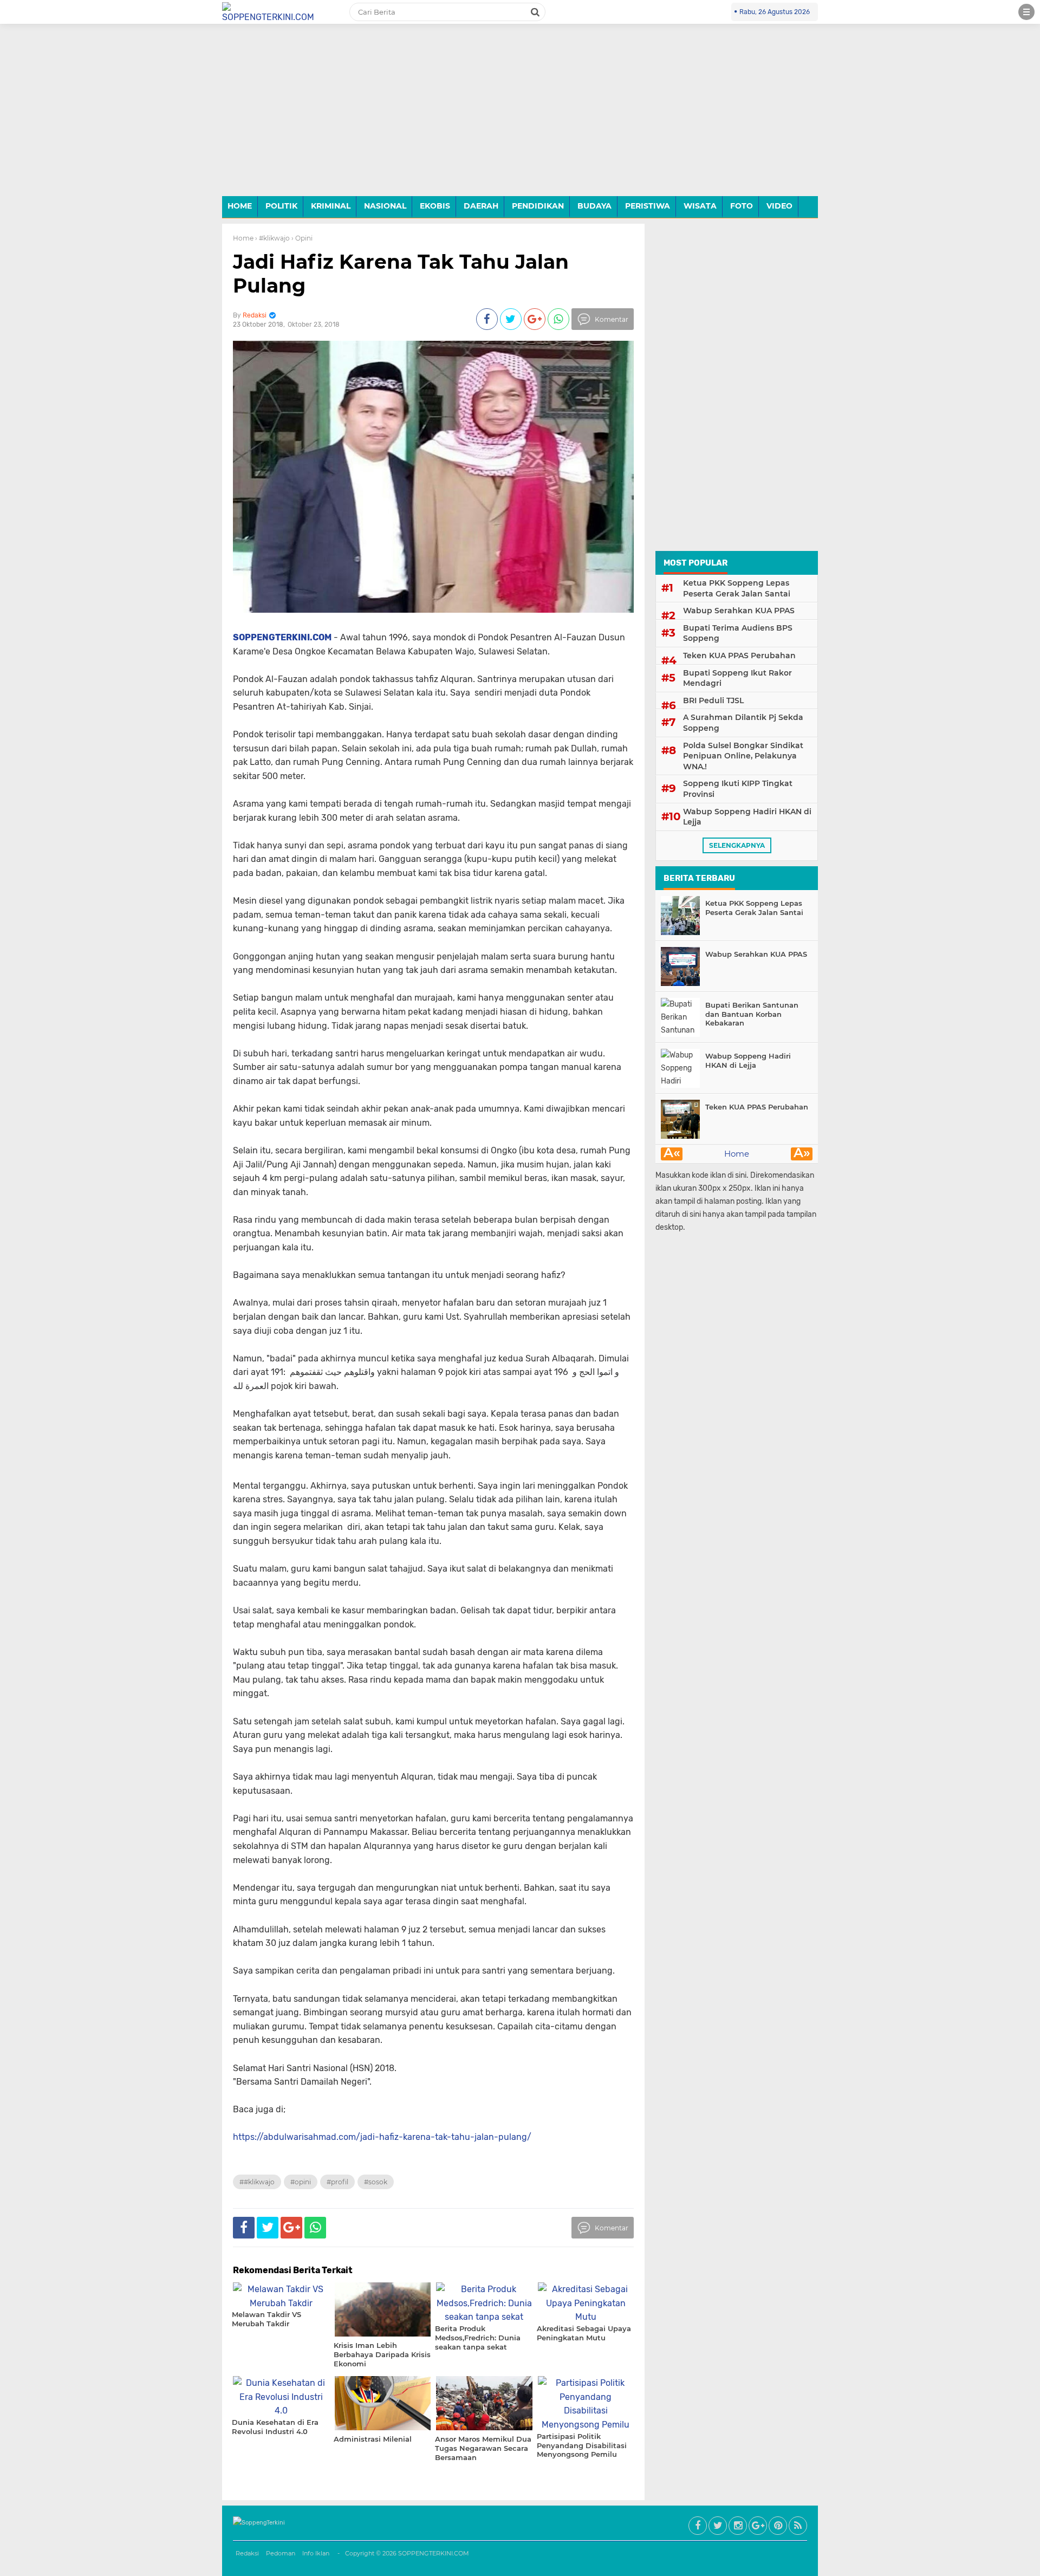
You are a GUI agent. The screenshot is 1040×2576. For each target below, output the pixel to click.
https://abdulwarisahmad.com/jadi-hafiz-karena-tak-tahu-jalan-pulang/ (382, 2137)
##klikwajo (257, 2182)
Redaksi (247, 2553)
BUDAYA (594, 206)
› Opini (302, 238)
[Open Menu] (1026, 12)
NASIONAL (385, 206)
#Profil (337, 2182)
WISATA (700, 206)
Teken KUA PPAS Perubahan (739, 656)
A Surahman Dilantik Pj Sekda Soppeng (743, 723)
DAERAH (481, 206)
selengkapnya (737, 845)
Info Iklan (316, 2553)
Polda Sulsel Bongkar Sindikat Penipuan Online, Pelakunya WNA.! (743, 756)
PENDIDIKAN (538, 206)
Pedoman (281, 2553)
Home (243, 238)
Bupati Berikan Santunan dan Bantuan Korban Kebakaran (752, 1014)
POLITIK (281, 206)
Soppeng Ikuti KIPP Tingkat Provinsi (738, 789)
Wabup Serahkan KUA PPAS (739, 611)
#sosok (376, 2182)
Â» (802, 1154)
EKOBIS (435, 206)
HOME (240, 206)
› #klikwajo (272, 238)
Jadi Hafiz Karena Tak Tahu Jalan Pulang (401, 273)
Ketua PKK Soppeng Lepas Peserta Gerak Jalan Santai (737, 588)
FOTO (742, 206)
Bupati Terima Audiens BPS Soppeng (738, 633)
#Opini (301, 2182)
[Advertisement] (520, 118)
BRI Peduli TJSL (713, 700)
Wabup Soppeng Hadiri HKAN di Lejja (747, 817)
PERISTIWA (648, 206)
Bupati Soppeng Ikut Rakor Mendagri (737, 678)
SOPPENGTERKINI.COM (434, 2553)
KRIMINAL (331, 206)
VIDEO (779, 206)
